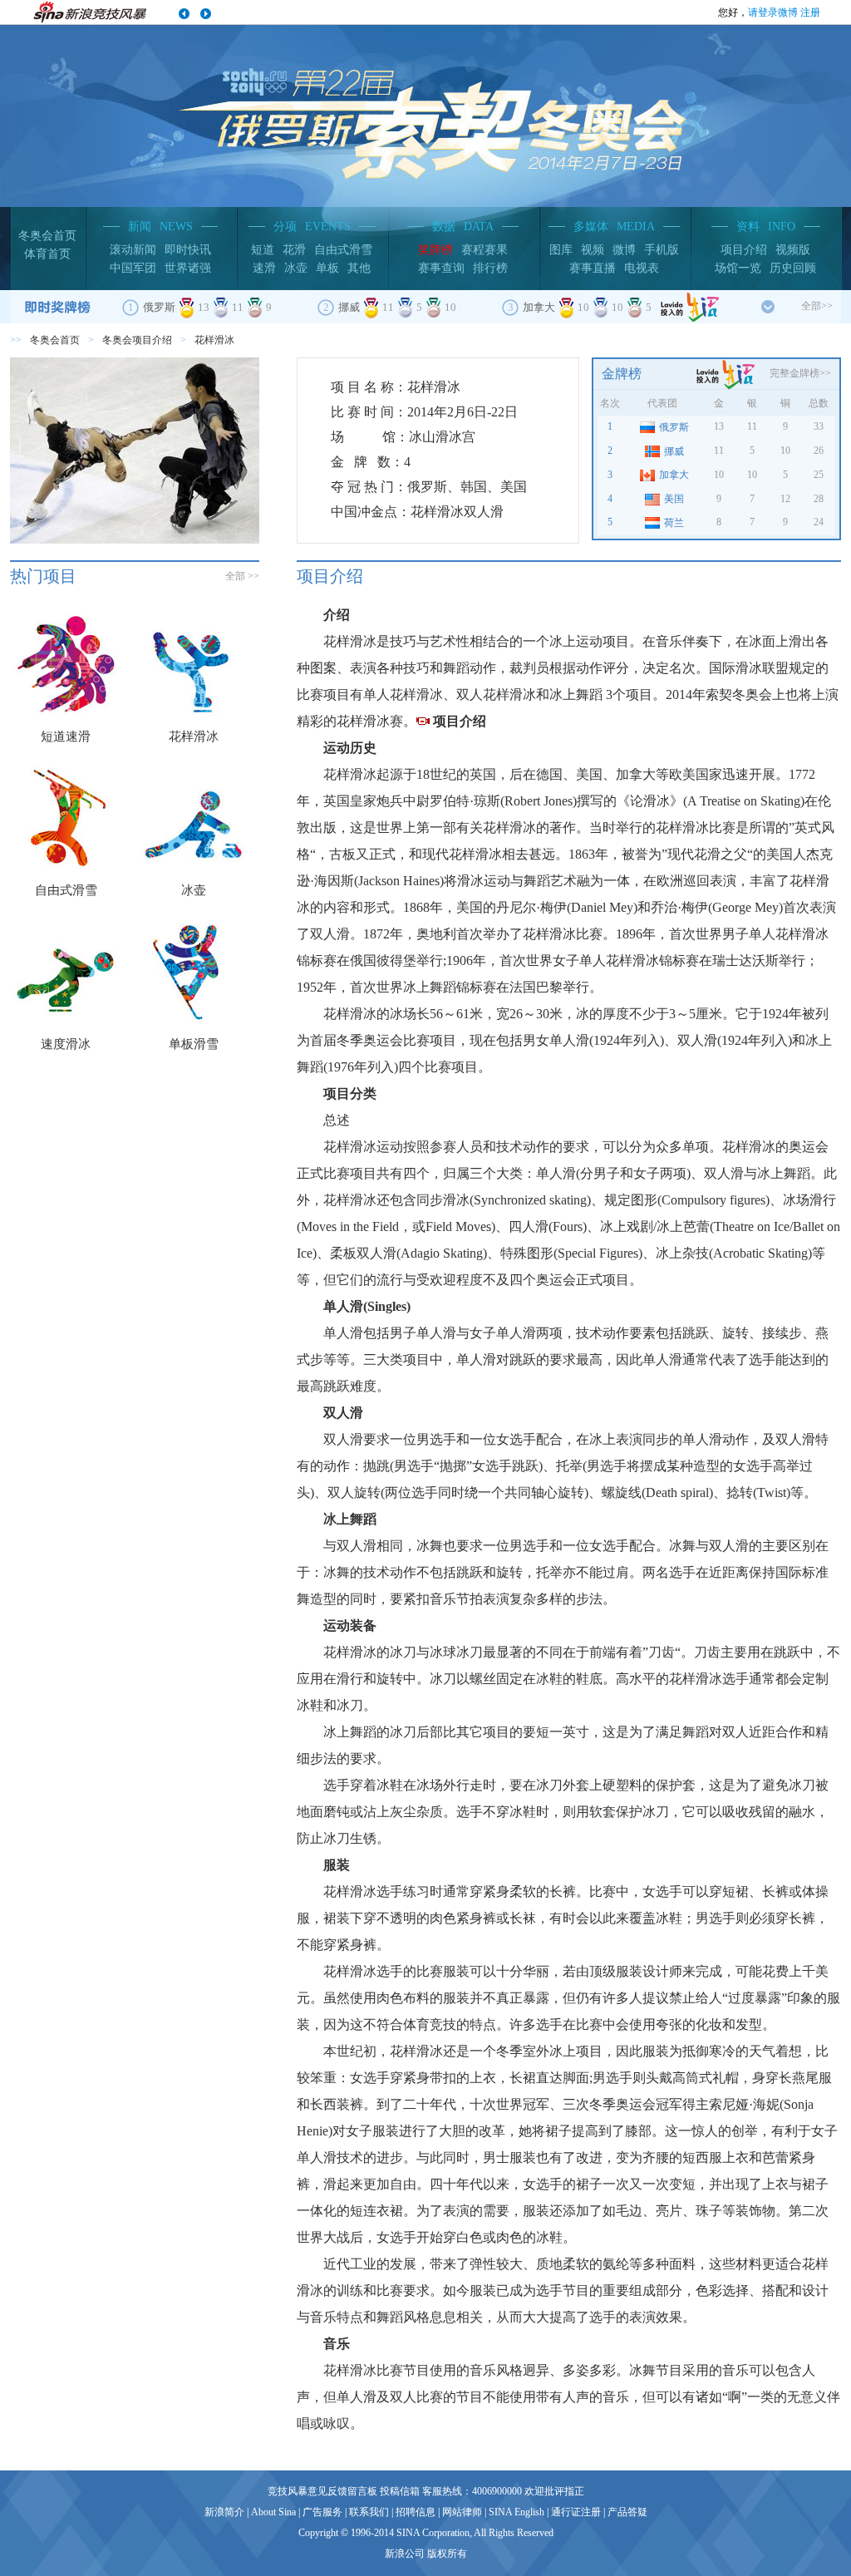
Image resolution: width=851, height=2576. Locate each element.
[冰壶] (194, 818)
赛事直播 (593, 268)
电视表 (642, 268)
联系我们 (369, 2512)
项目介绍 (744, 250)
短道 (263, 250)
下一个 (205, 14)
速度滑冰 (66, 1044)
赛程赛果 (485, 250)
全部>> (817, 306)
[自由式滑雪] (66, 818)
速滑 (264, 268)
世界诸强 (188, 268)
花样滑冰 (194, 736)
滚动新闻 (133, 250)
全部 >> (242, 576)
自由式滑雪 (343, 250)
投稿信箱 (400, 2491)
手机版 (662, 250)
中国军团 (133, 268)
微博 (624, 250)
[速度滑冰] (66, 972)
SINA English (517, 2512)
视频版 (793, 250)
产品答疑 (627, 2512)
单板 (327, 268)
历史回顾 (793, 268)
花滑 (294, 250)
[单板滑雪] (194, 972)
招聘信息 (416, 2512)
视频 (593, 250)
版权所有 (447, 2554)
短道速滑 (66, 736)
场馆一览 (738, 268)
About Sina (273, 2512)
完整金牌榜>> (800, 373)
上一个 (184, 14)
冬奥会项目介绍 (137, 340)
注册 (810, 12)
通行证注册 (576, 2512)
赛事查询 (441, 268)
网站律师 (462, 2512)
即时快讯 (188, 250)
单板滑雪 (194, 1044)
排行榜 (490, 268)
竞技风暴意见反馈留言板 (322, 2491)
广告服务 (322, 2512)
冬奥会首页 (47, 236)
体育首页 (47, 254)
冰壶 (296, 268)
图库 (561, 250)
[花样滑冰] (194, 664)
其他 (359, 268)
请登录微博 (773, 12)
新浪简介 (224, 2512)
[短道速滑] (66, 664)
